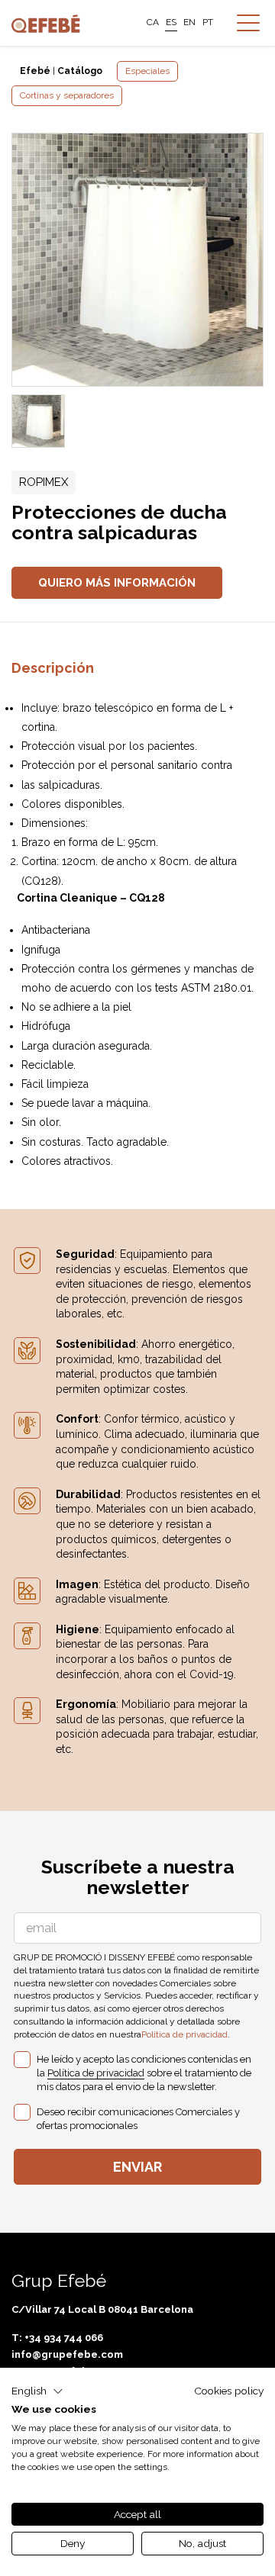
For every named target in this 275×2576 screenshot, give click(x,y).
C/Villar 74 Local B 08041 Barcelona (102, 2309)
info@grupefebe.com (67, 2354)
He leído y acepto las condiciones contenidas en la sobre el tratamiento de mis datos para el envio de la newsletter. (144, 2073)
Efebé (35, 71)
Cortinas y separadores (67, 95)
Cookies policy (229, 2391)
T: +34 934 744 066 (57, 2338)
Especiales (147, 71)
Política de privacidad (184, 2034)
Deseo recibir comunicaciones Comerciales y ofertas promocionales (138, 2119)
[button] (37, 2391)
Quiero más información (117, 583)
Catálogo (80, 71)
